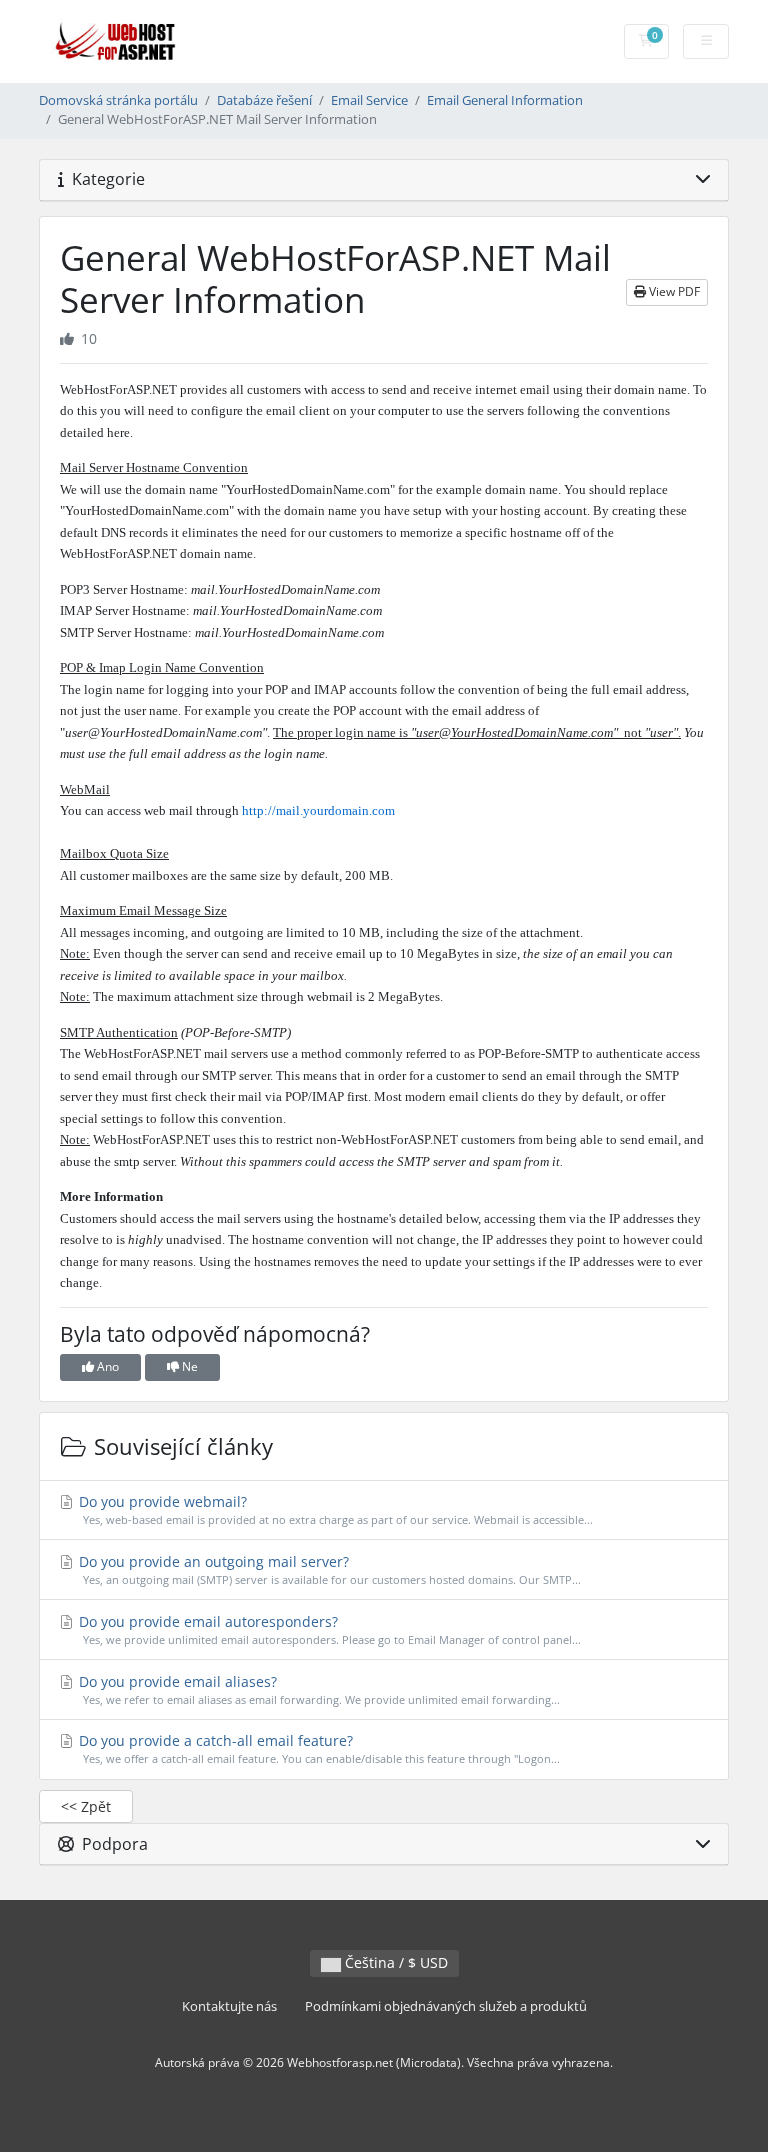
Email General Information (505, 100)
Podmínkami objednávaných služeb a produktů (446, 2006)
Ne (188, 1366)
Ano (106, 1366)
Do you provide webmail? (334, 1509)
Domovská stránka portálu (118, 100)
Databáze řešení (264, 100)
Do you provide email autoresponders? (328, 1629)
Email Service (369, 100)
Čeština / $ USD (394, 1962)
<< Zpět (86, 1806)
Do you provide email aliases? (317, 1689)
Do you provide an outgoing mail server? (328, 1569)
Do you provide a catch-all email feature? (317, 1748)
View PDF (673, 291)
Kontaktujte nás (229, 2006)
